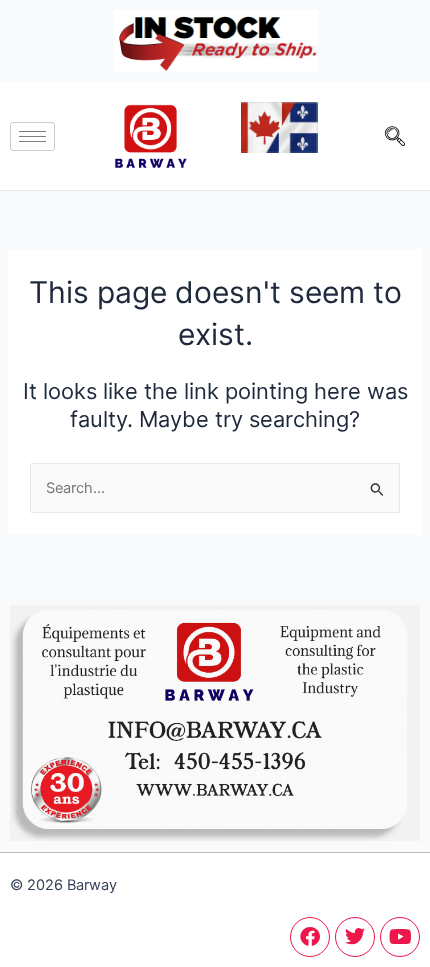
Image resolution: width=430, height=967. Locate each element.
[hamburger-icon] (32, 136)
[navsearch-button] (395, 136)
